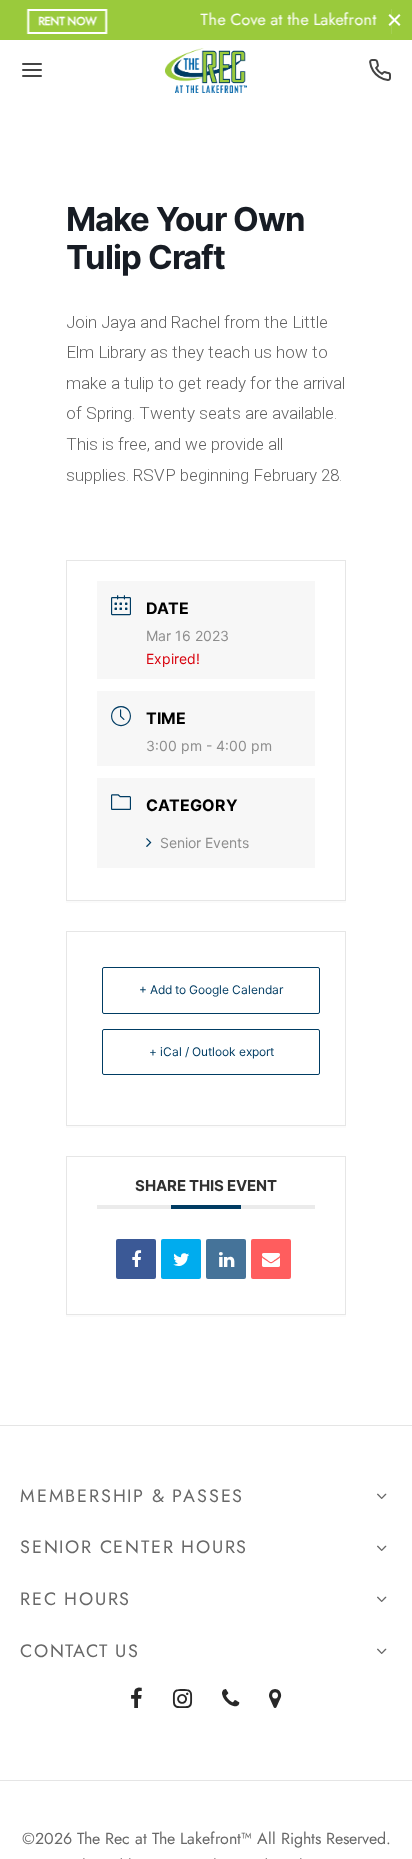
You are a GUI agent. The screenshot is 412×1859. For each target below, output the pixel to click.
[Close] (394, 19)
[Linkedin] (226, 1259)
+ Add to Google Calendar (211, 989)
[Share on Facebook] (136, 1259)
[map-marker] (275, 1700)
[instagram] (182, 1700)
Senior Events (204, 842)
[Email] (271, 1259)
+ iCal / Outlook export (211, 1051)
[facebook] (136, 1700)
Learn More (336, 21)
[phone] (230, 1700)
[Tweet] (181, 1259)
